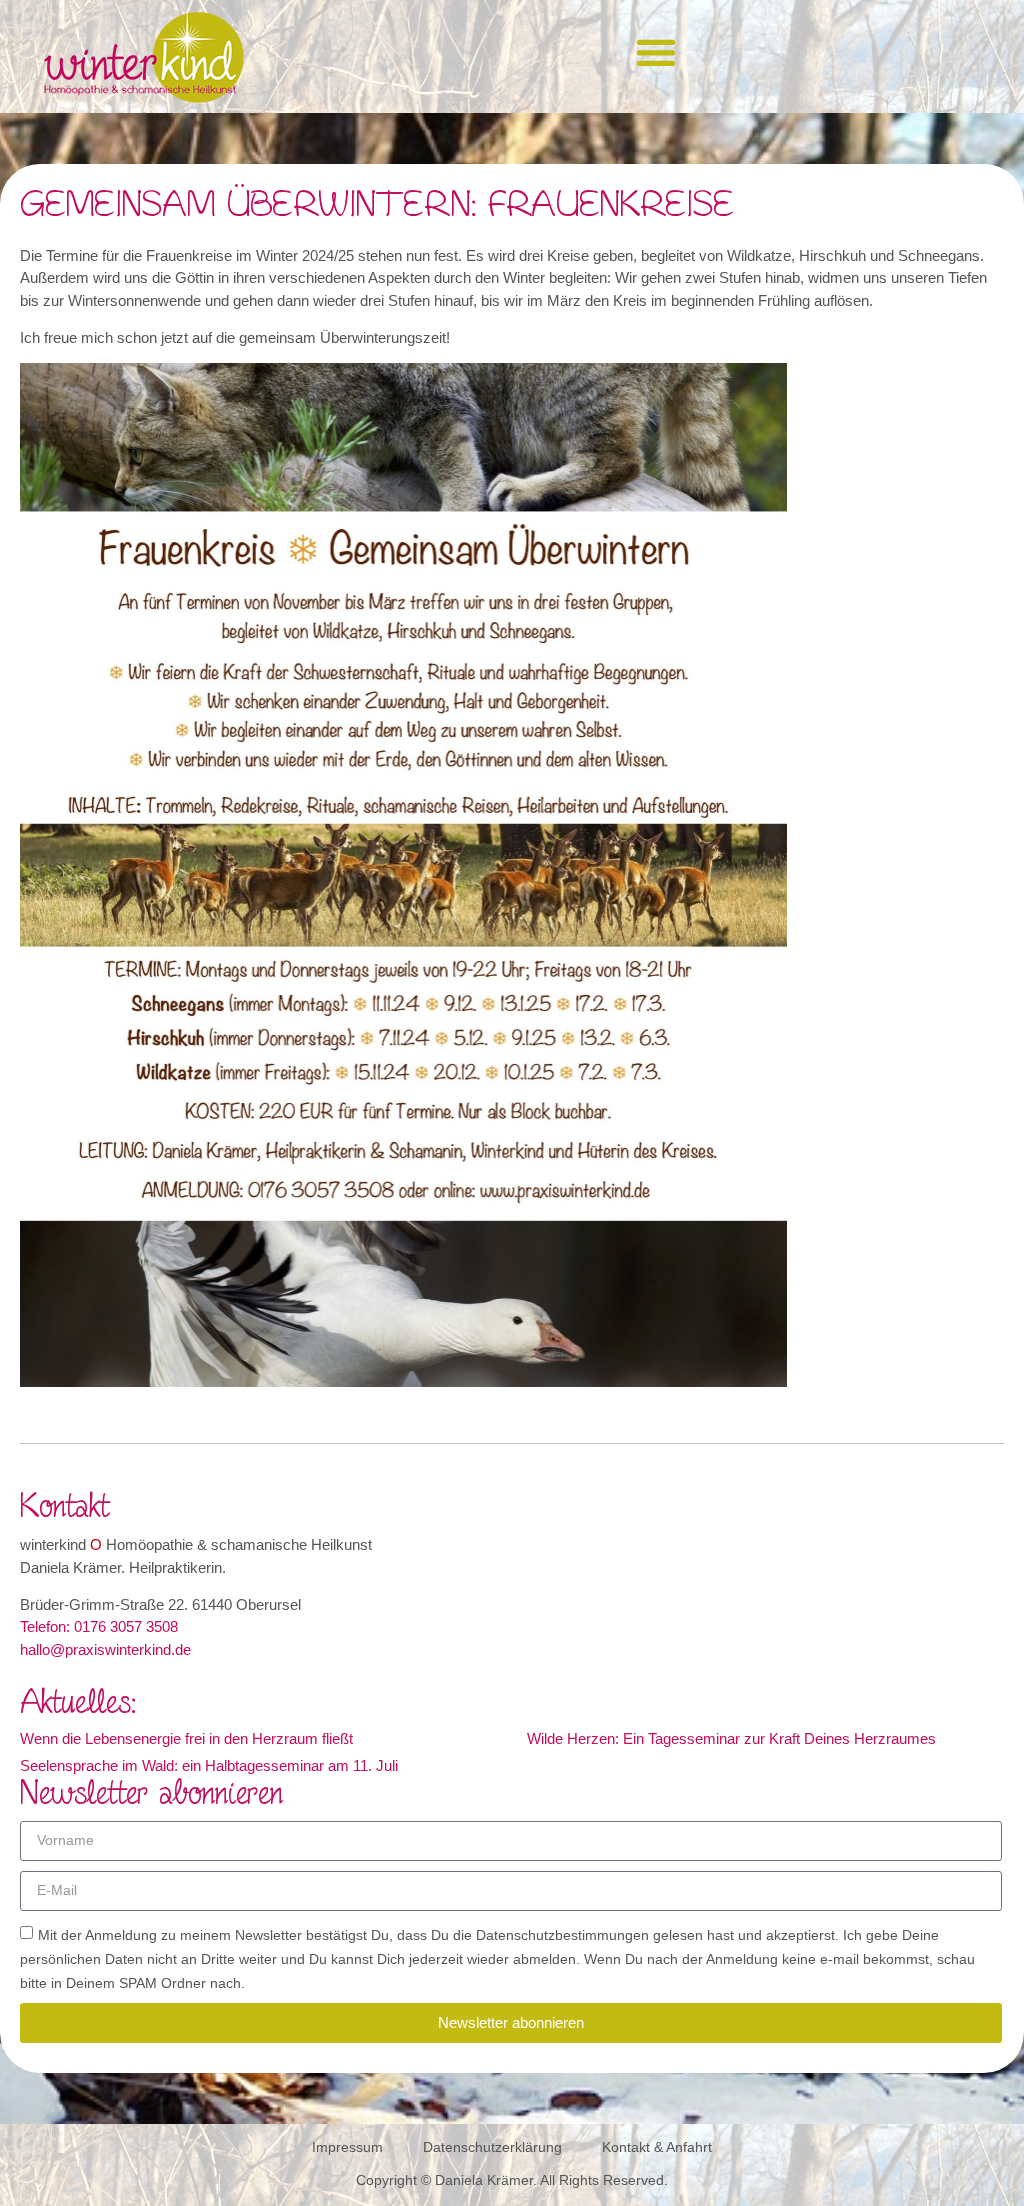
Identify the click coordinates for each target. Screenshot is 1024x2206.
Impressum (347, 2147)
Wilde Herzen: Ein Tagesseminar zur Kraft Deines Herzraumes (731, 1738)
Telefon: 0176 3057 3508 (99, 1626)
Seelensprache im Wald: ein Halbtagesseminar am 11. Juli (209, 1765)
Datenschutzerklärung (492, 2147)
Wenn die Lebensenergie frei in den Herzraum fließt (186, 1738)
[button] (655, 51)
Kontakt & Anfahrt (657, 2147)
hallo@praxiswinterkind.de (105, 1649)
